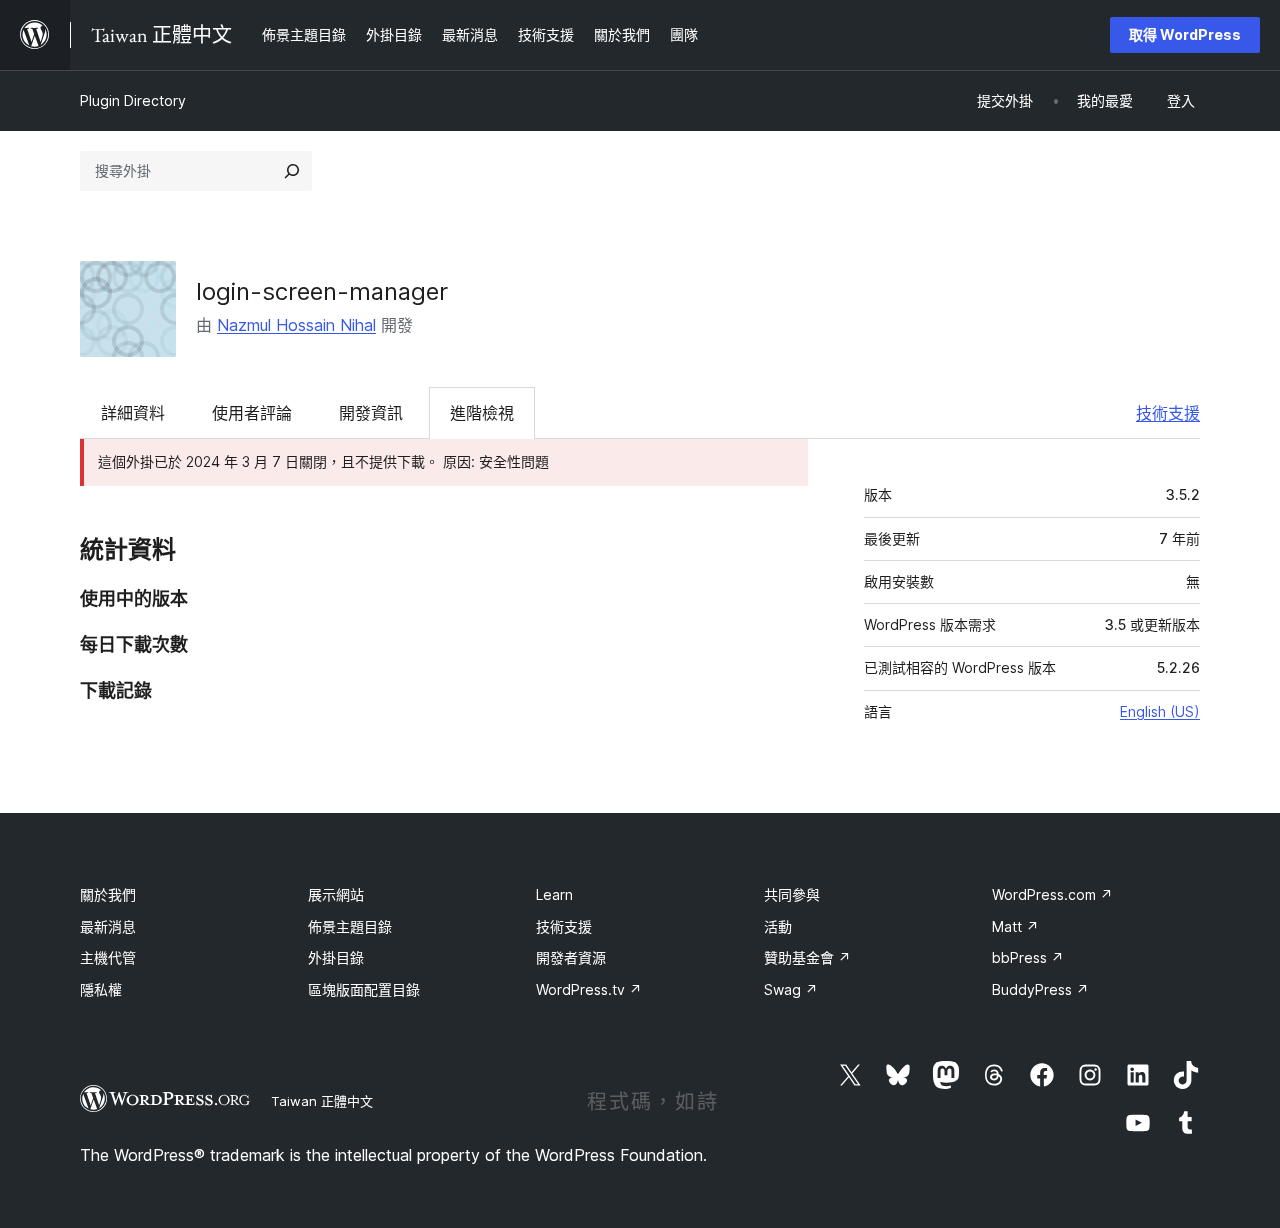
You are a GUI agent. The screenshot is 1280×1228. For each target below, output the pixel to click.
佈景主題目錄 (350, 926)
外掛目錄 (336, 957)
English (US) (1160, 711)
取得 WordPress (1185, 34)
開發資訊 (371, 413)
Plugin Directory (133, 100)
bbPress (1028, 957)
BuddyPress (1040, 989)
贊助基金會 (807, 957)
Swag (791, 989)
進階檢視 (482, 413)
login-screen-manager (322, 291)
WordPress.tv (589, 989)
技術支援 (1168, 413)
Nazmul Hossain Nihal (296, 325)
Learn (554, 894)
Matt (1015, 926)
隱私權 (101, 989)
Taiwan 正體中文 (322, 1101)
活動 (778, 926)
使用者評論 (252, 413)
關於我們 (108, 894)
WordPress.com (1052, 894)
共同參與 (792, 894)
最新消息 (108, 926)
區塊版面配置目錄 (364, 989)
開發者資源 (571, 957)
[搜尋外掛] (292, 171)
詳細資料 (133, 413)
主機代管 (108, 957)
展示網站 (336, 894)
